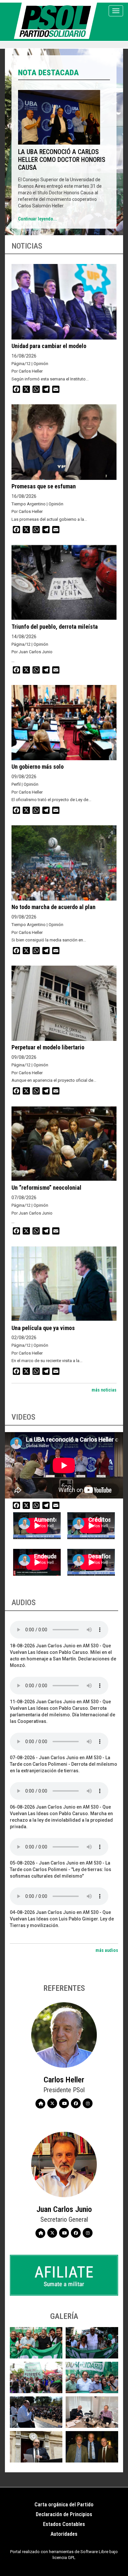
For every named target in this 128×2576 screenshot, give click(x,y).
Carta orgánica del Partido (64, 2505)
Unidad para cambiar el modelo (49, 346)
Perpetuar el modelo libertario (48, 1047)
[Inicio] (57, 21)
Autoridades (64, 2534)
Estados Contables (64, 2524)
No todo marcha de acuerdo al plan (53, 907)
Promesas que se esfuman (44, 486)
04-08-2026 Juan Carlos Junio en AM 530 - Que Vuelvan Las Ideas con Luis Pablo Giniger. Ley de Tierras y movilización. (62, 1919)
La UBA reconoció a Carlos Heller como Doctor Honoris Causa (62, 160)
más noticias (104, 1390)
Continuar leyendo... (38, 219)
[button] (36, 2343)
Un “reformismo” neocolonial (46, 1188)
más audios (107, 1950)
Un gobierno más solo (38, 767)
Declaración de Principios (64, 2514)
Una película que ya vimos (43, 1328)
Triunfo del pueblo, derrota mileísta (55, 627)
